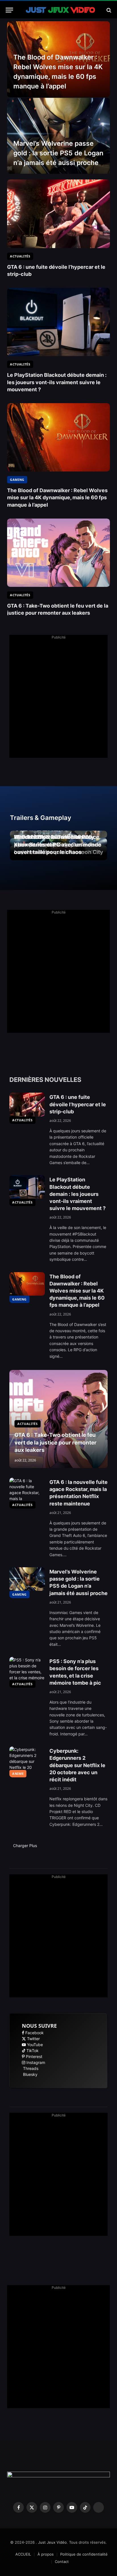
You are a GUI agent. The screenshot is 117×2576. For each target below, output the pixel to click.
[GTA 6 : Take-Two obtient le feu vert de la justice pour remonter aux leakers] (58, 553)
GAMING (19, 1299)
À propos (46, 2554)
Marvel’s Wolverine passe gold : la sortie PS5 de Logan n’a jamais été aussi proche (58, 153)
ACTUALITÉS (22, 1120)
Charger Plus (26, 1846)
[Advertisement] (58, 699)
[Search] (108, 10)
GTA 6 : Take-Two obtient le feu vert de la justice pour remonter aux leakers (56, 1443)
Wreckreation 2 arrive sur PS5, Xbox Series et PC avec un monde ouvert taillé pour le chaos (58, 845)
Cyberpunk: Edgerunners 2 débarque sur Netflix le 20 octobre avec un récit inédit (77, 1765)
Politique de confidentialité (84, 2554)
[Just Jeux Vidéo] (61, 10)
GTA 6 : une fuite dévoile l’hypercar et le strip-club (78, 1104)
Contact (62, 2562)
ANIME (18, 1774)
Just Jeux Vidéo (52, 2542)
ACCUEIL (23, 2554)
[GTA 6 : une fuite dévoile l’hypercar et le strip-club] (58, 214)
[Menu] (9, 10)
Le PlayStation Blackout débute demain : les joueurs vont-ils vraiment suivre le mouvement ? (57, 382)
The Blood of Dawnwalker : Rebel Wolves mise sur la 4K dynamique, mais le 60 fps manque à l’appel (57, 497)
